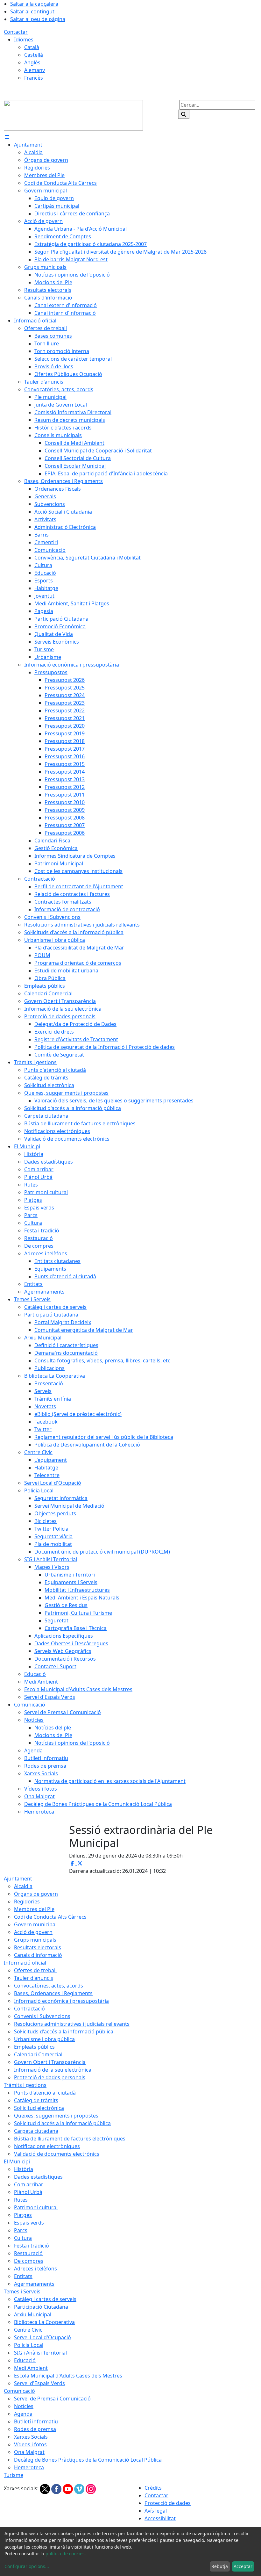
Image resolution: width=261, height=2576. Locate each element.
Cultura (23, 2238)
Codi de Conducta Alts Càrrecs (50, 1917)
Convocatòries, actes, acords (49, 1986)
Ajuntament (18, 1879)
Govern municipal (35, 1924)
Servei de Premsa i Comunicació (52, 2399)
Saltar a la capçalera (34, 4)
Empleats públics (34, 2047)
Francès (34, 78)
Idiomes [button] (24, 40)
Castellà (34, 55)
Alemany (35, 70)
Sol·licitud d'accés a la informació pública (62, 2123)
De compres (29, 2261)
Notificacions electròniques (47, 2146)
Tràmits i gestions (25, 2085)
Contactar (16, 32)
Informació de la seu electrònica (53, 2070)
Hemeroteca (29, 2467)
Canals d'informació (38, 1955)
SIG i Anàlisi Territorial (40, 2353)
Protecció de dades (168, 2503)
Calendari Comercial (38, 2054)
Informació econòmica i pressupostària (61, 2001)
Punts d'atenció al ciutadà (45, 2093)
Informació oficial (25, 1963)
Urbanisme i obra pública (44, 2039)
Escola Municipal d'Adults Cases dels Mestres (68, 2376)
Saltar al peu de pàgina (38, 19)
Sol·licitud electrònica (39, 2108)
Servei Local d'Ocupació (42, 2337)
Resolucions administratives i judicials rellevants (72, 2024)
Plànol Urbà (28, 2192)
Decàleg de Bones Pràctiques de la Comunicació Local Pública (88, 2460)
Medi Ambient (31, 2368)
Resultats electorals (38, 1947)
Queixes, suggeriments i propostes (56, 2116)
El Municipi (17, 2161)
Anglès (32, 62)
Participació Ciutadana (41, 2307)
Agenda (23, 2414)
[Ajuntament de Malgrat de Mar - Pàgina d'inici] (73, 115)
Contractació (29, 2009)
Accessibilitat (160, 2518)
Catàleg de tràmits (36, 2100)
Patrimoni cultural (36, 2207)
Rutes (21, 2200)
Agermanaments (34, 2284)
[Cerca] (184, 114)
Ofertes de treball (35, 1970)
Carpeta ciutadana (36, 2131)
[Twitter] (46, 2489)
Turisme (14, 2475)
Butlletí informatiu (36, 2421)
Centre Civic (28, 2330)
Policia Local (29, 2345)
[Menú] (7, 137)
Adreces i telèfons (35, 2269)
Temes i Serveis (22, 2291)
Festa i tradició (32, 2246)
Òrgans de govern (36, 1894)
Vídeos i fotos (30, 2444)
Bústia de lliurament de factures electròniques (70, 2139)
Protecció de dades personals (50, 2077)
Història (24, 2169)
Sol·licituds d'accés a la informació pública (64, 2031)
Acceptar (243, 2566)
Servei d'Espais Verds (39, 2383)
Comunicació (19, 2391)
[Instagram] (91, 2489)
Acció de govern (33, 1932)
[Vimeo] (80, 2489)
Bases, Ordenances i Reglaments (53, 1993)
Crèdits (153, 2488)
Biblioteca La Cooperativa (44, 2322)
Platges (23, 2215)
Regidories (27, 1901)
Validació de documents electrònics (57, 2154)
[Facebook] (57, 2489)
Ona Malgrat (29, 2452)
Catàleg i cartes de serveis (45, 2299)
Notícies (24, 2406)
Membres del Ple (34, 1909)
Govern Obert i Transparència (50, 2062)
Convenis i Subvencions (42, 2016)
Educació (25, 2360)
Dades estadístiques (38, 2177)
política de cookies (65, 2554)
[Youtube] (68, 2489)
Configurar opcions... (27, 2566)
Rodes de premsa (35, 2429)
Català (32, 47)
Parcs (21, 2230)
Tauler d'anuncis (34, 1978)
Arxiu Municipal (33, 2314)
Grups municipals (35, 1940)
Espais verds (29, 2223)
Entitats (23, 2276)
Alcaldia (23, 1886)
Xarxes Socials (31, 2437)
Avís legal (156, 2511)
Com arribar (29, 2184)
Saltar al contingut (32, 11)
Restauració (28, 2253)
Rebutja (220, 2566)
